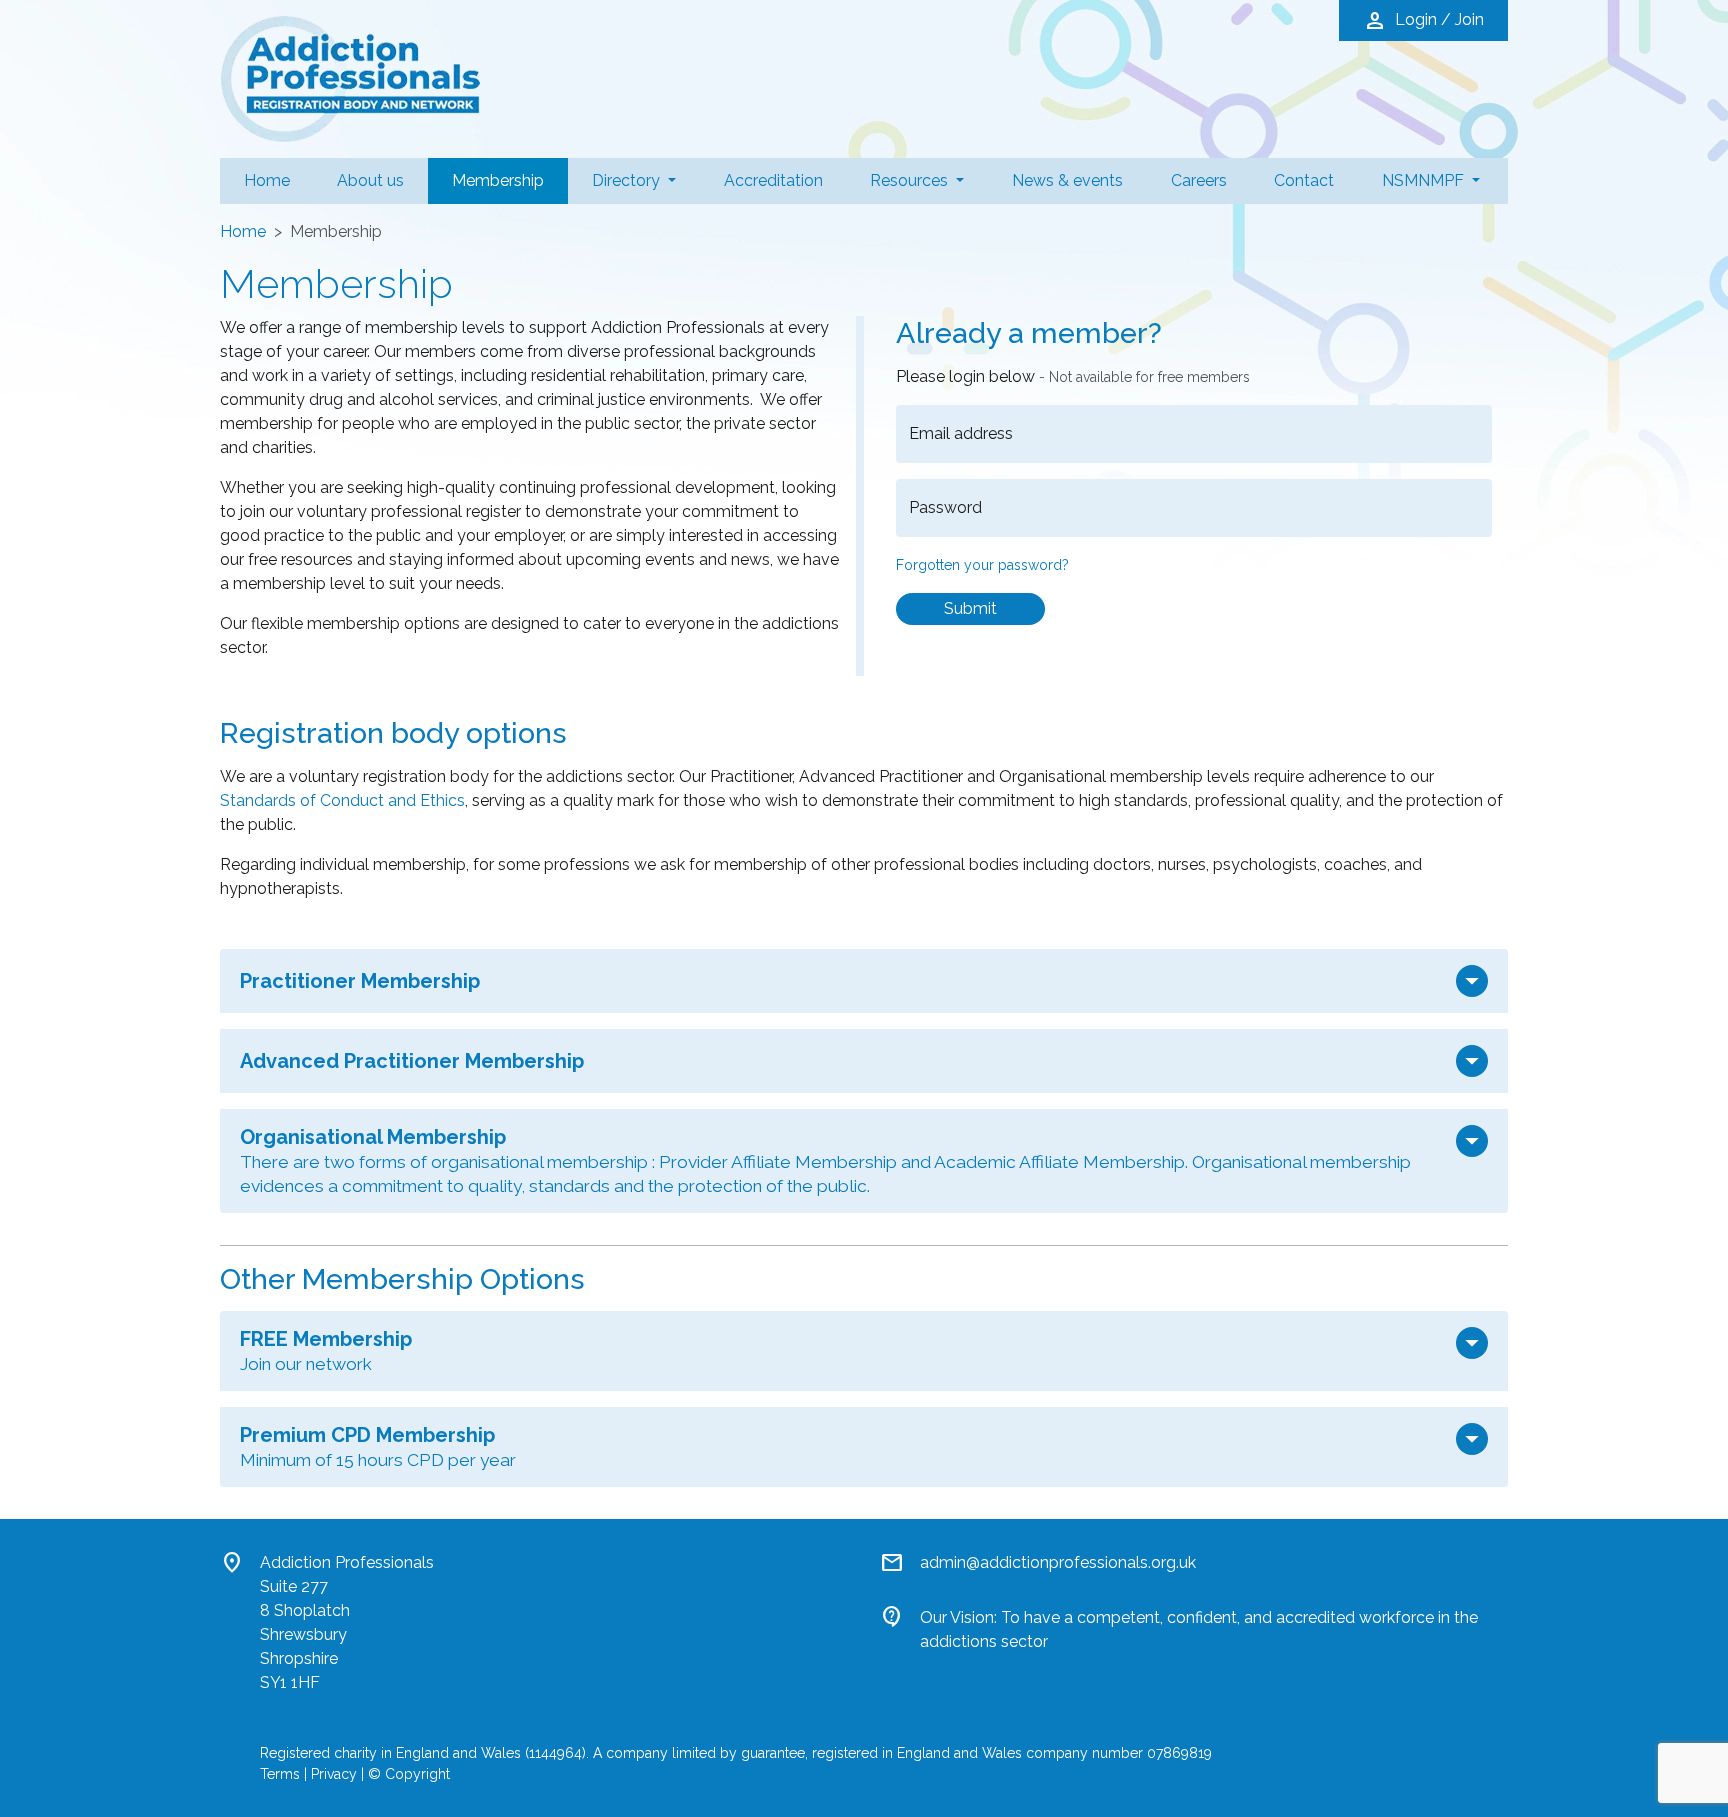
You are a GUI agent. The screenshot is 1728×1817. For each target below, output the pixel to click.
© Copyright (409, 1774)
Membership (510, 180)
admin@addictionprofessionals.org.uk (1058, 1562)
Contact (1304, 180)
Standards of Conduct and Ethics (342, 800)
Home (267, 180)
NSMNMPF (1425, 180)
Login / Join (1423, 21)
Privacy (334, 1774)
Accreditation (773, 180)
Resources (911, 180)
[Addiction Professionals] (350, 77)
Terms (280, 1774)
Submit (970, 608)
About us (370, 180)
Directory (628, 180)
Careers (1199, 180)
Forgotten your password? (982, 565)
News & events (1067, 180)
